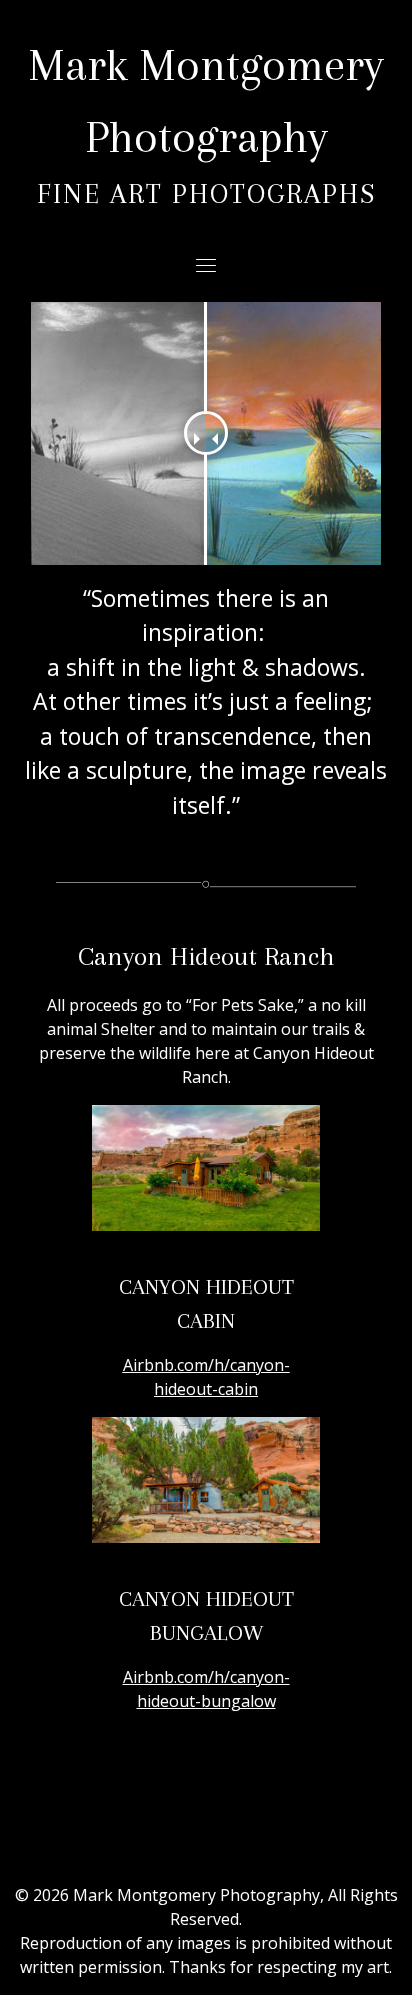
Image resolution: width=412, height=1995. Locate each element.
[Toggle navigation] (206, 265)
